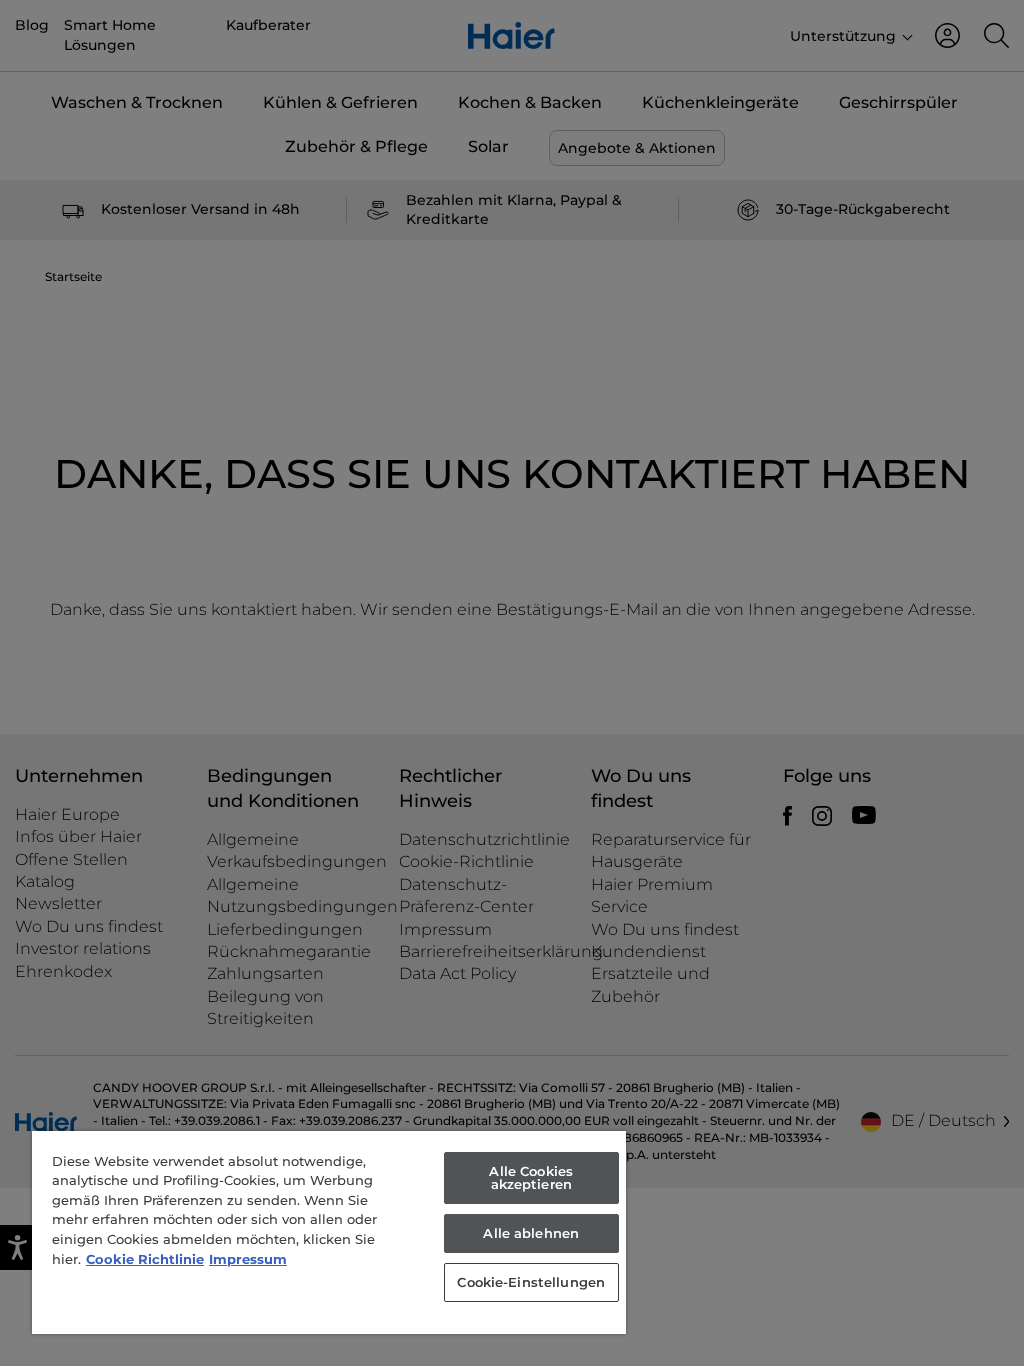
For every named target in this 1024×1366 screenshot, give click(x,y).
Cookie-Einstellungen (531, 1282)
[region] (329, 1232)
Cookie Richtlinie (145, 1259)
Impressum (248, 1259)
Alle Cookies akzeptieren (531, 1177)
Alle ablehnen (531, 1233)
